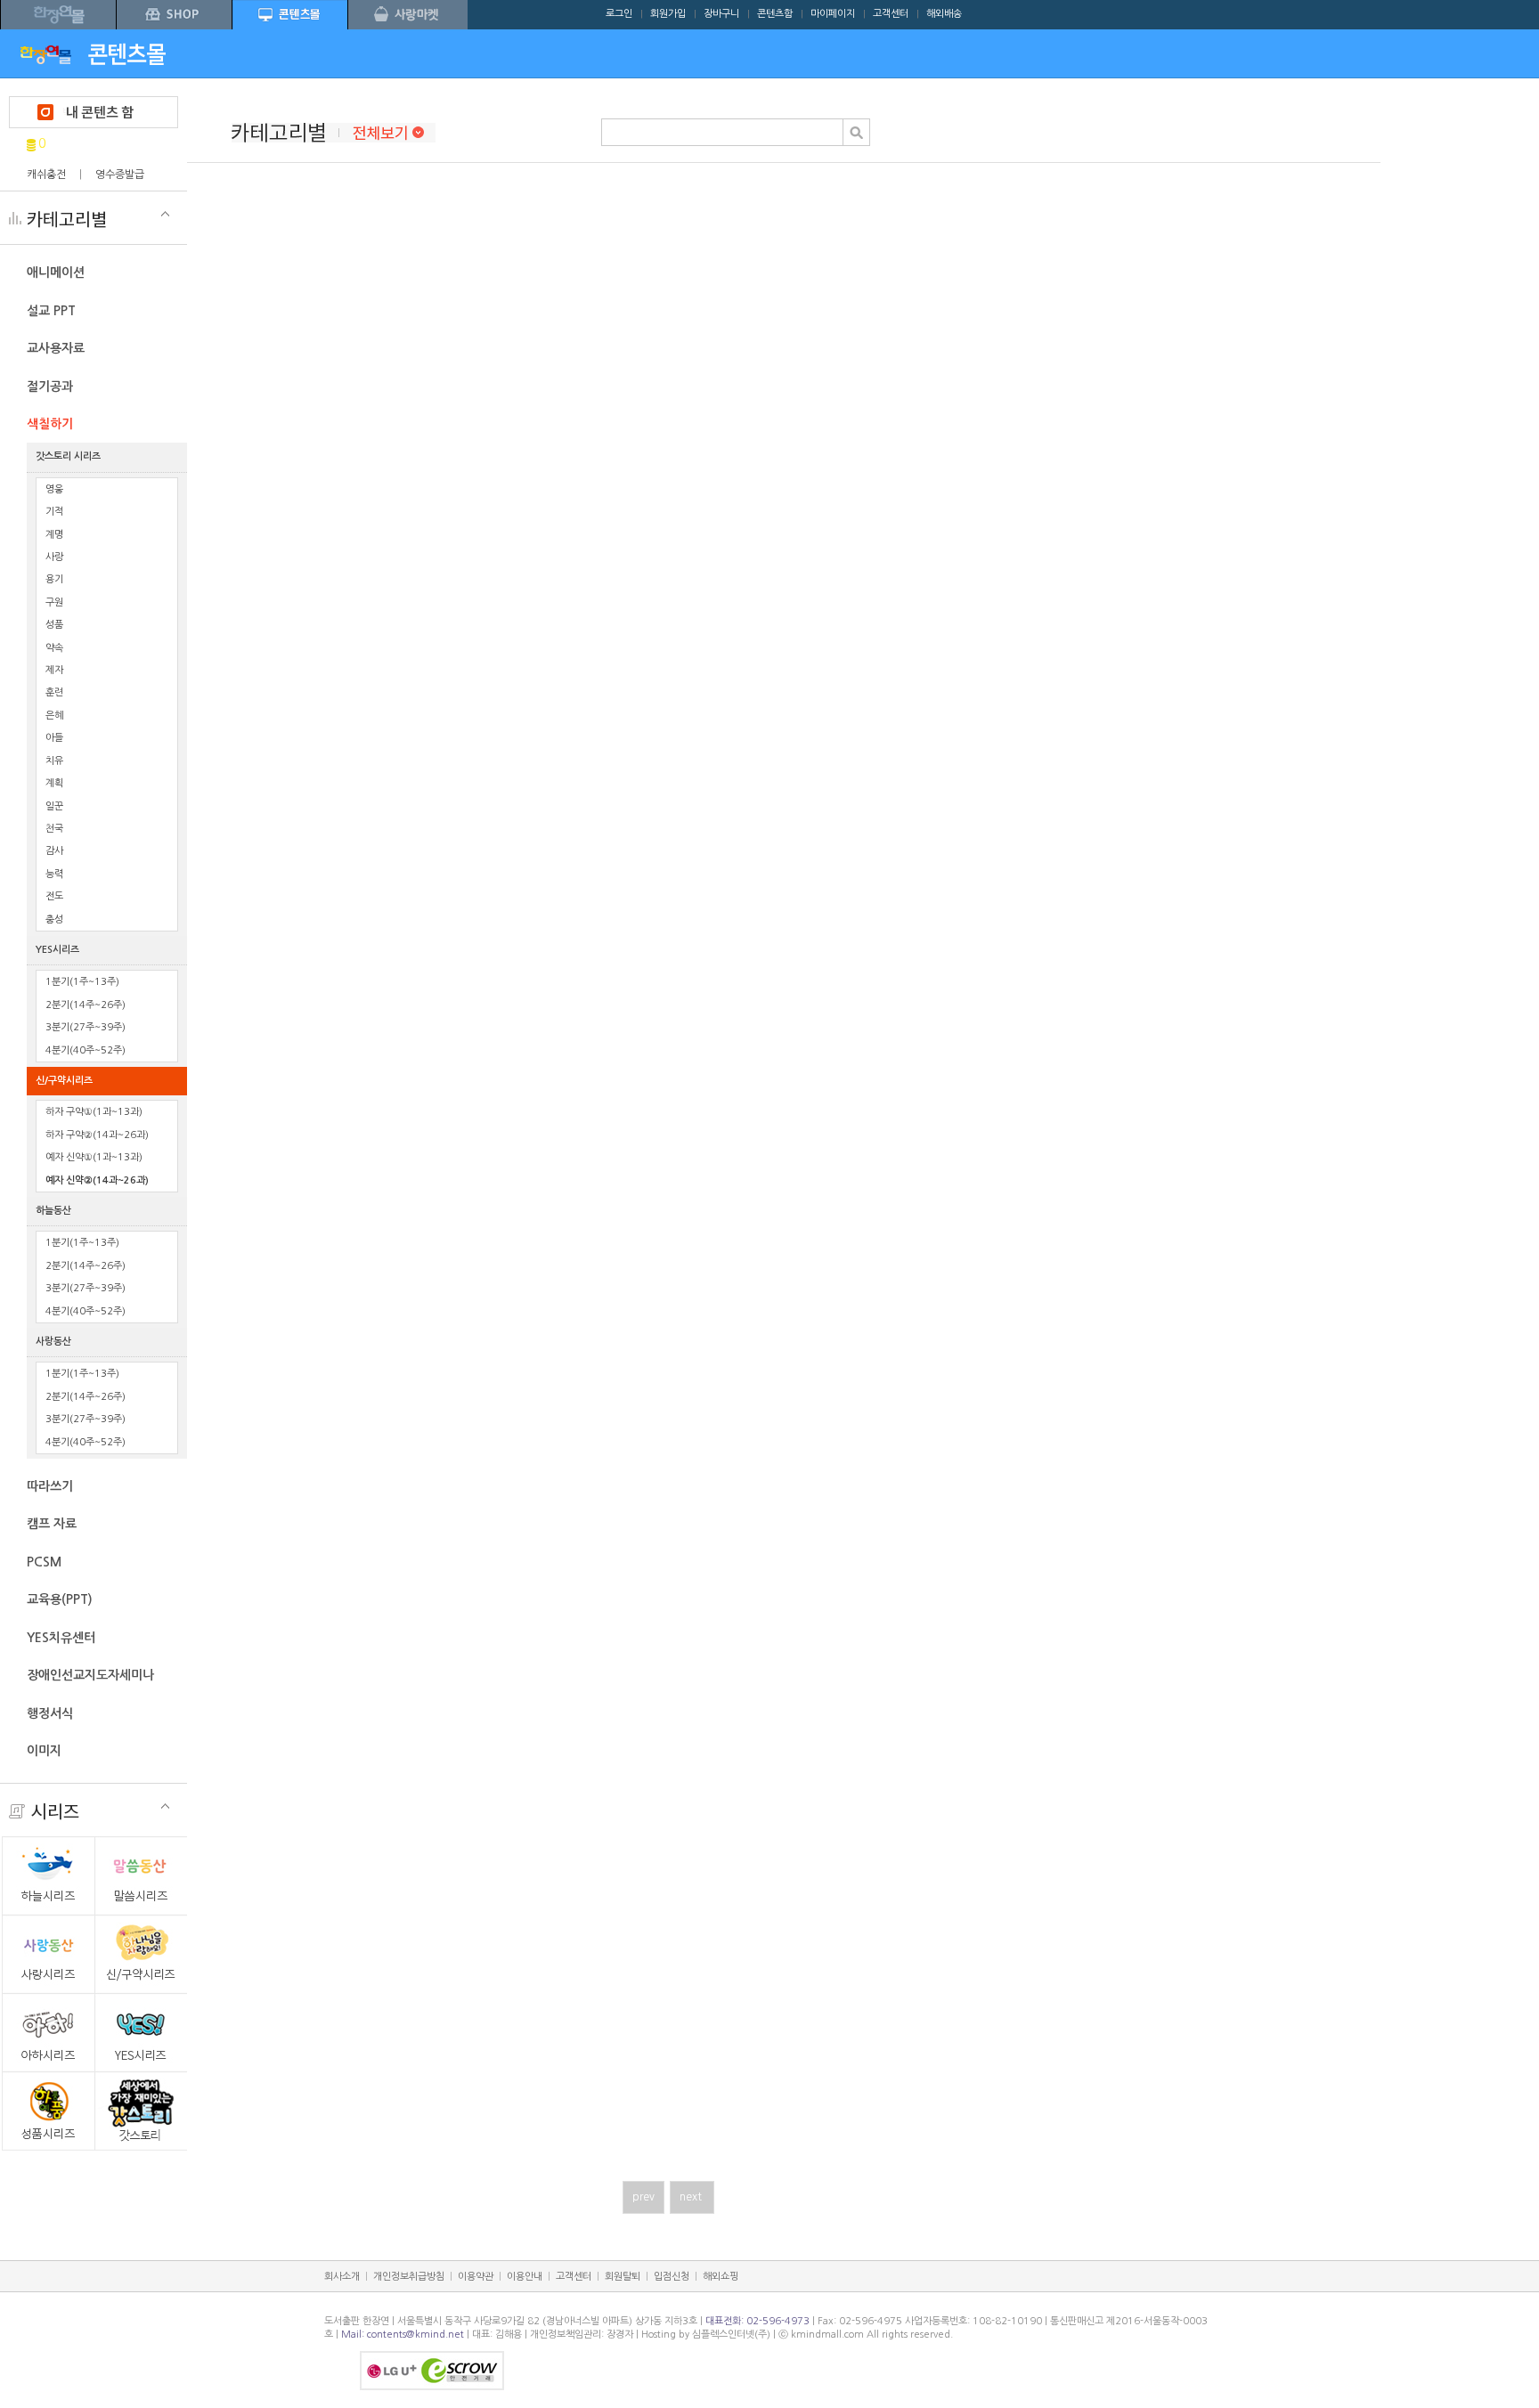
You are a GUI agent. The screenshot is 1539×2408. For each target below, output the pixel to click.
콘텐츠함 (775, 14)
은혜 (54, 716)
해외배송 (944, 14)
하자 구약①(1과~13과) (94, 1112)
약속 (54, 648)
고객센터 (891, 14)
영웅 (54, 489)
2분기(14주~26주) (85, 1005)
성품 (54, 625)
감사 (54, 851)
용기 (54, 579)
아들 (54, 738)
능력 (54, 874)
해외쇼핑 (721, 2277)
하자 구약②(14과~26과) (97, 1135)
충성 (54, 919)
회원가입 (668, 14)
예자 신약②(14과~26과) (97, 1180)
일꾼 (54, 806)
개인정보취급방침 (409, 2277)
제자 (54, 670)
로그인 (619, 14)
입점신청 (672, 2277)
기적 (54, 512)
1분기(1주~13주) (82, 982)
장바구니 (721, 14)
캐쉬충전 (46, 175)
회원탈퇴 (623, 2277)
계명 (54, 535)
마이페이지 (833, 14)
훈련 (54, 692)
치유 (54, 761)
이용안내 (525, 2277)
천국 (54, 829)
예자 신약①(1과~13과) (94, 1157)
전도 (54, 896)
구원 (54, 602)
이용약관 (476, 2277)
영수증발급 (120, 175)
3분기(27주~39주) (85, 1027)
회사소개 (342, 2277)
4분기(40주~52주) (85, 1050)
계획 (54, 783)
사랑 (54, 557)
